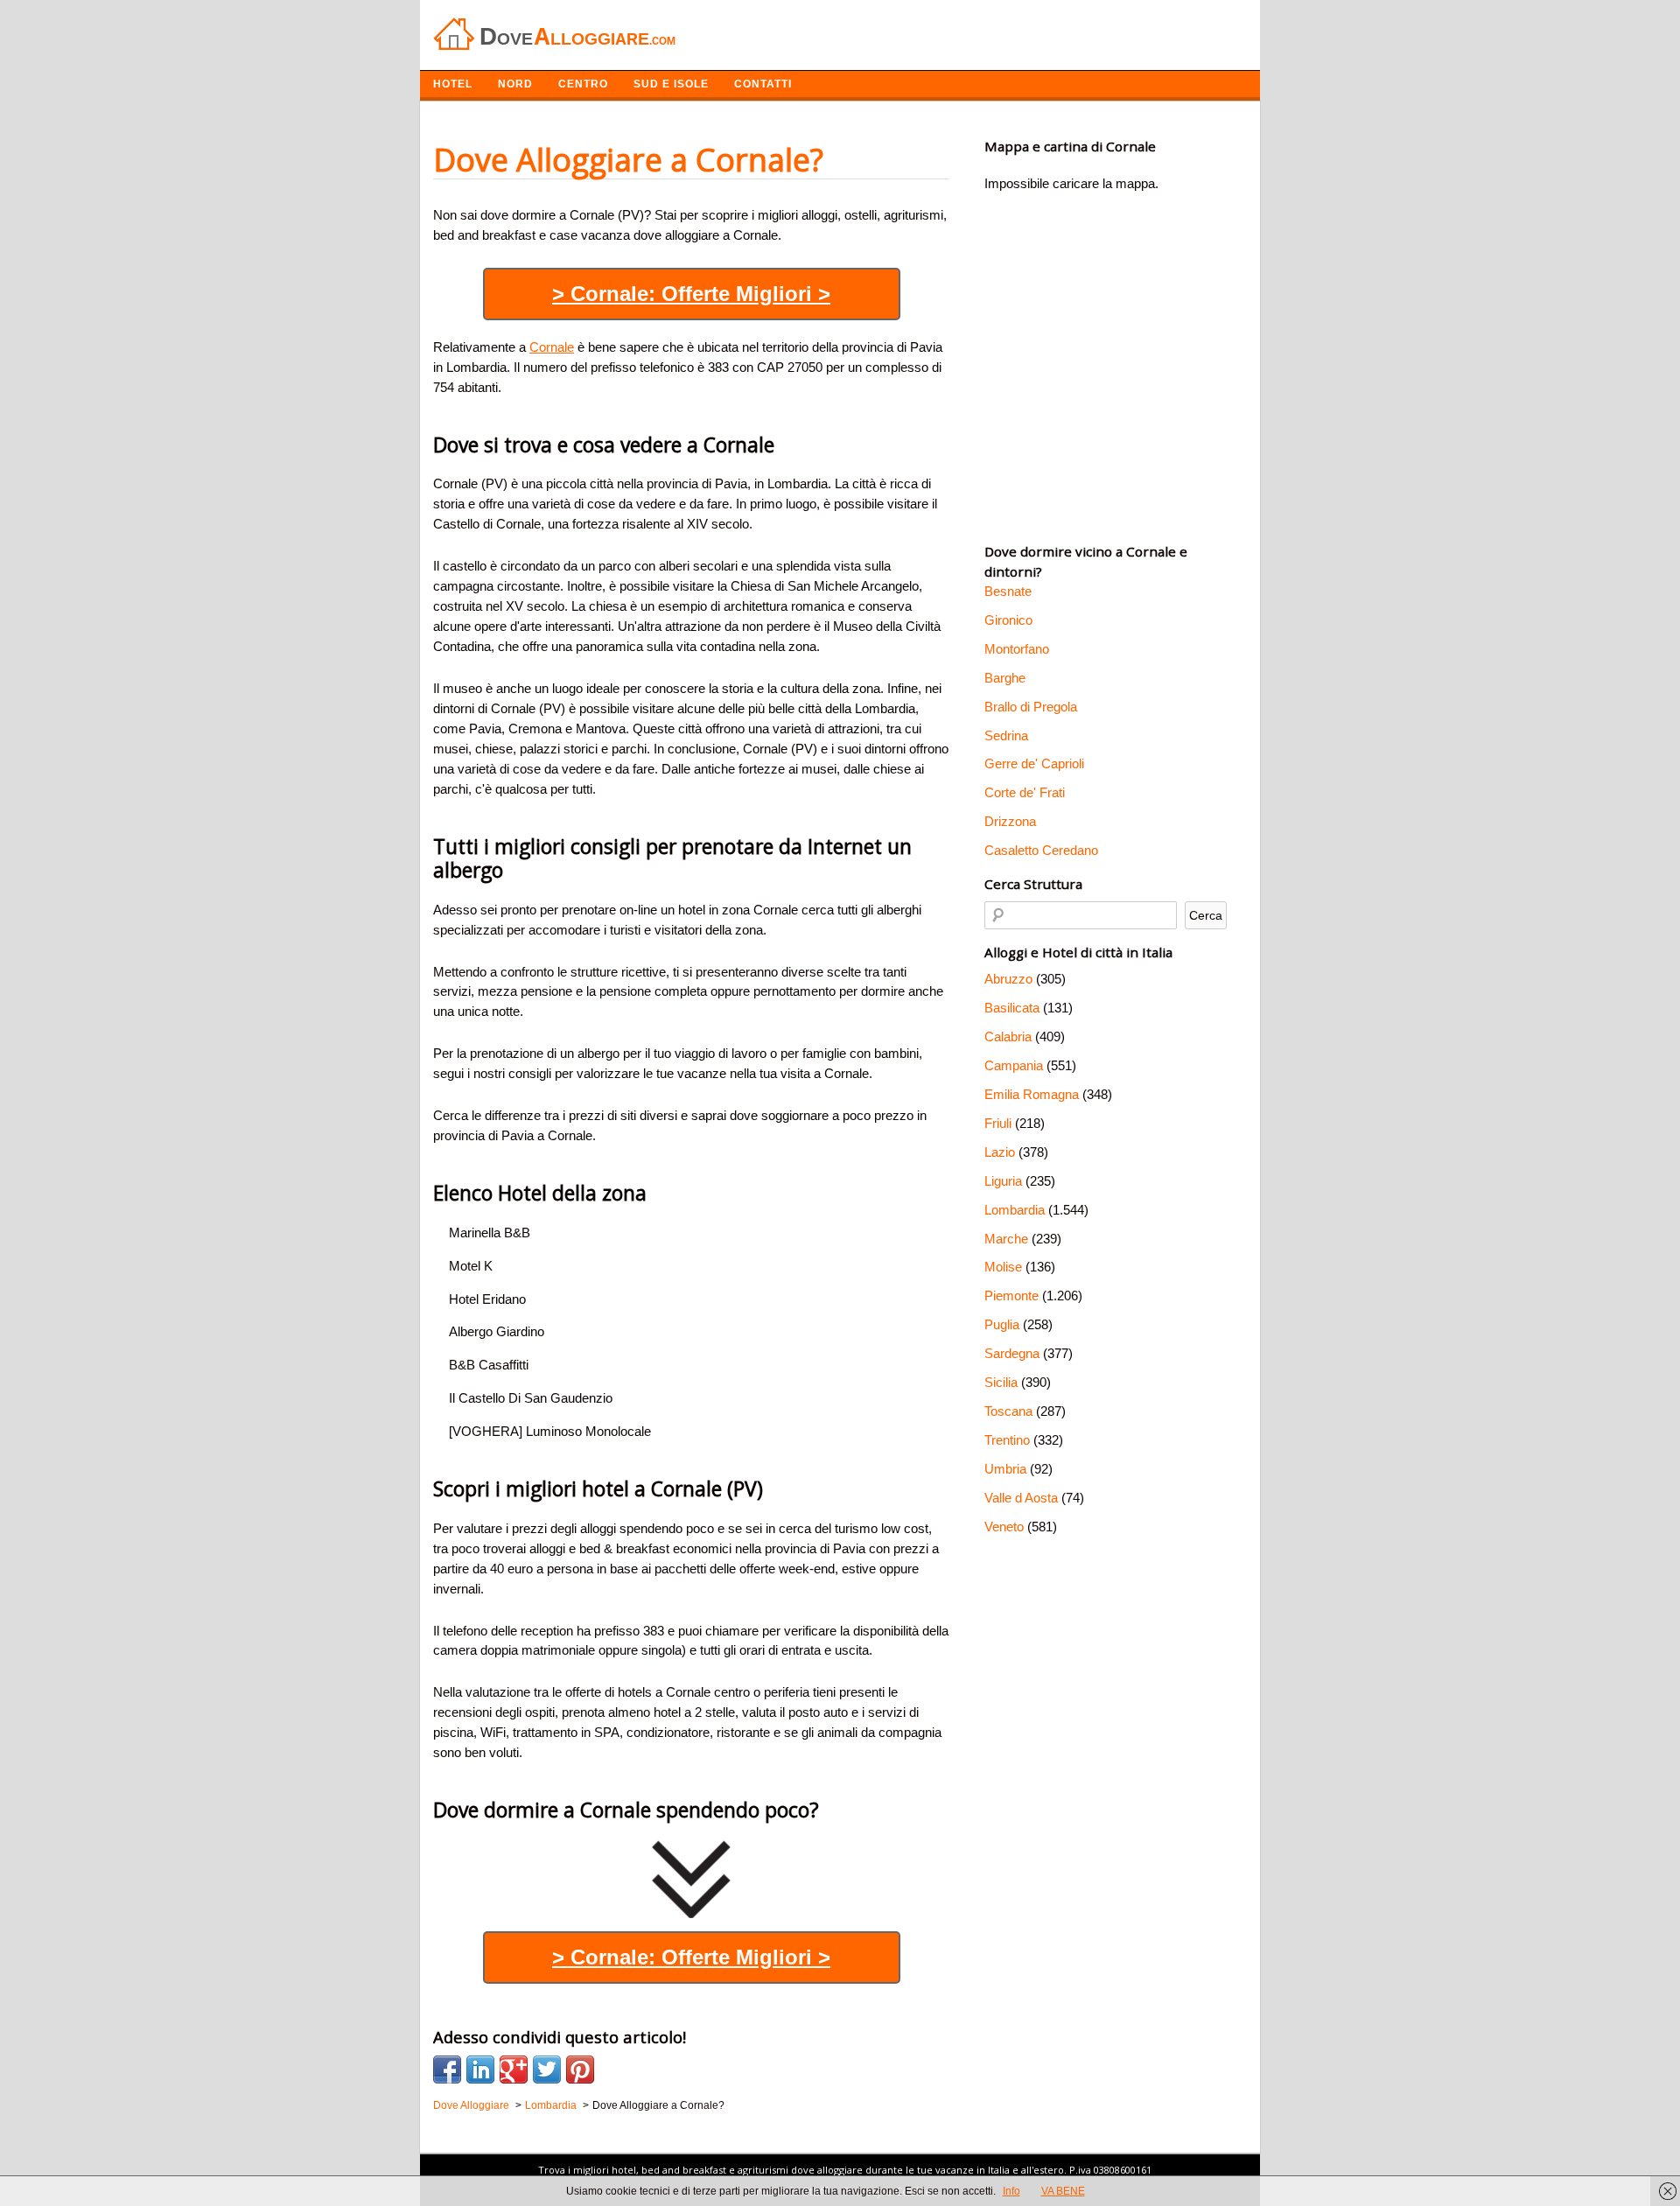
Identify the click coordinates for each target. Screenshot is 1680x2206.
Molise (1003, 1267)
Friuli (998, 1123)
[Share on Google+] (514, 2069)
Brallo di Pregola (1031, 707)
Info (1011, 2191)
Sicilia (1001, 1382)
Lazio (1000, 1152)
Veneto (1004, 1527)
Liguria (1003, 1181)
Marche (1006, 1239)
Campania (1014, 1065)
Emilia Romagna (1032, 1094)
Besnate (1008, 591)
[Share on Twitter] (547, 2069)
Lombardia (1015, 1210)
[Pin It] (580, 2069)
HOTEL (453, 84)
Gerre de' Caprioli (1034, 763)
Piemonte (1011, 1296)
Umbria (1005, 1469)
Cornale (552, 347)
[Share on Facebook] (447, 2069)
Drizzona (1010, 821)
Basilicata (1012, 1008)
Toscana (1008, 1411)
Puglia (1002, 1324)
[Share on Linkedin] (480, 2069)
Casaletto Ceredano (1041, 850)
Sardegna (1012, 1353)
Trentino (1007, 1440)
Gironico (1008, 620)
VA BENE (1063, 2191)
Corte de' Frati (1025, 792)
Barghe (1005, 678)
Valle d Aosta (1021, 1498)
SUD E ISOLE (671, 84)
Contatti (763, 84)
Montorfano (1017, 649)
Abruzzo (1008, 979)
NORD (515, 84)
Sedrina (1006, 735)
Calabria (1008, 1036)
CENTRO (583, 84)
